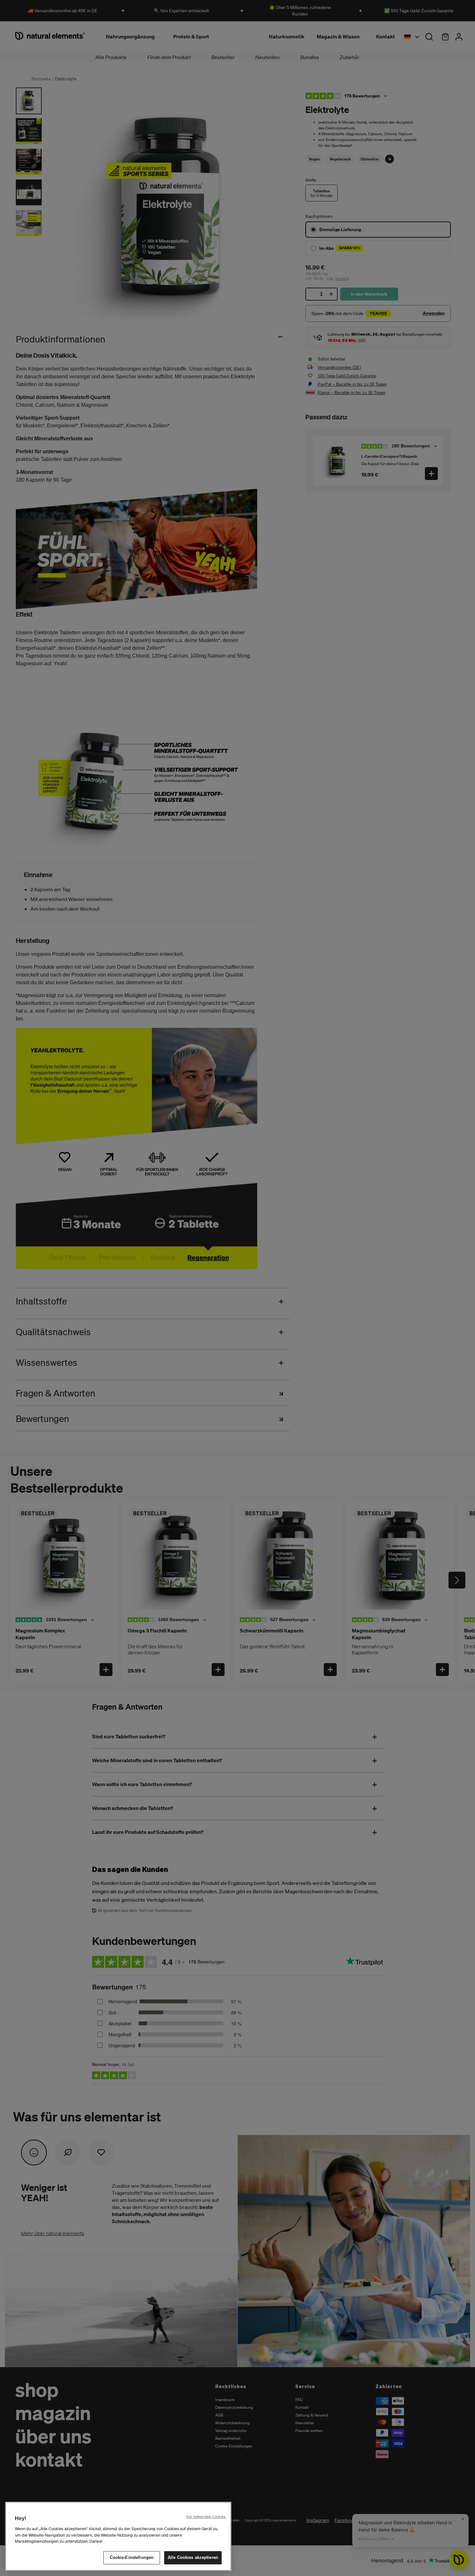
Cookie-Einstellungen (132, 2557)
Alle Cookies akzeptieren (193, 2557)
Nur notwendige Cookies (206, 2517)
